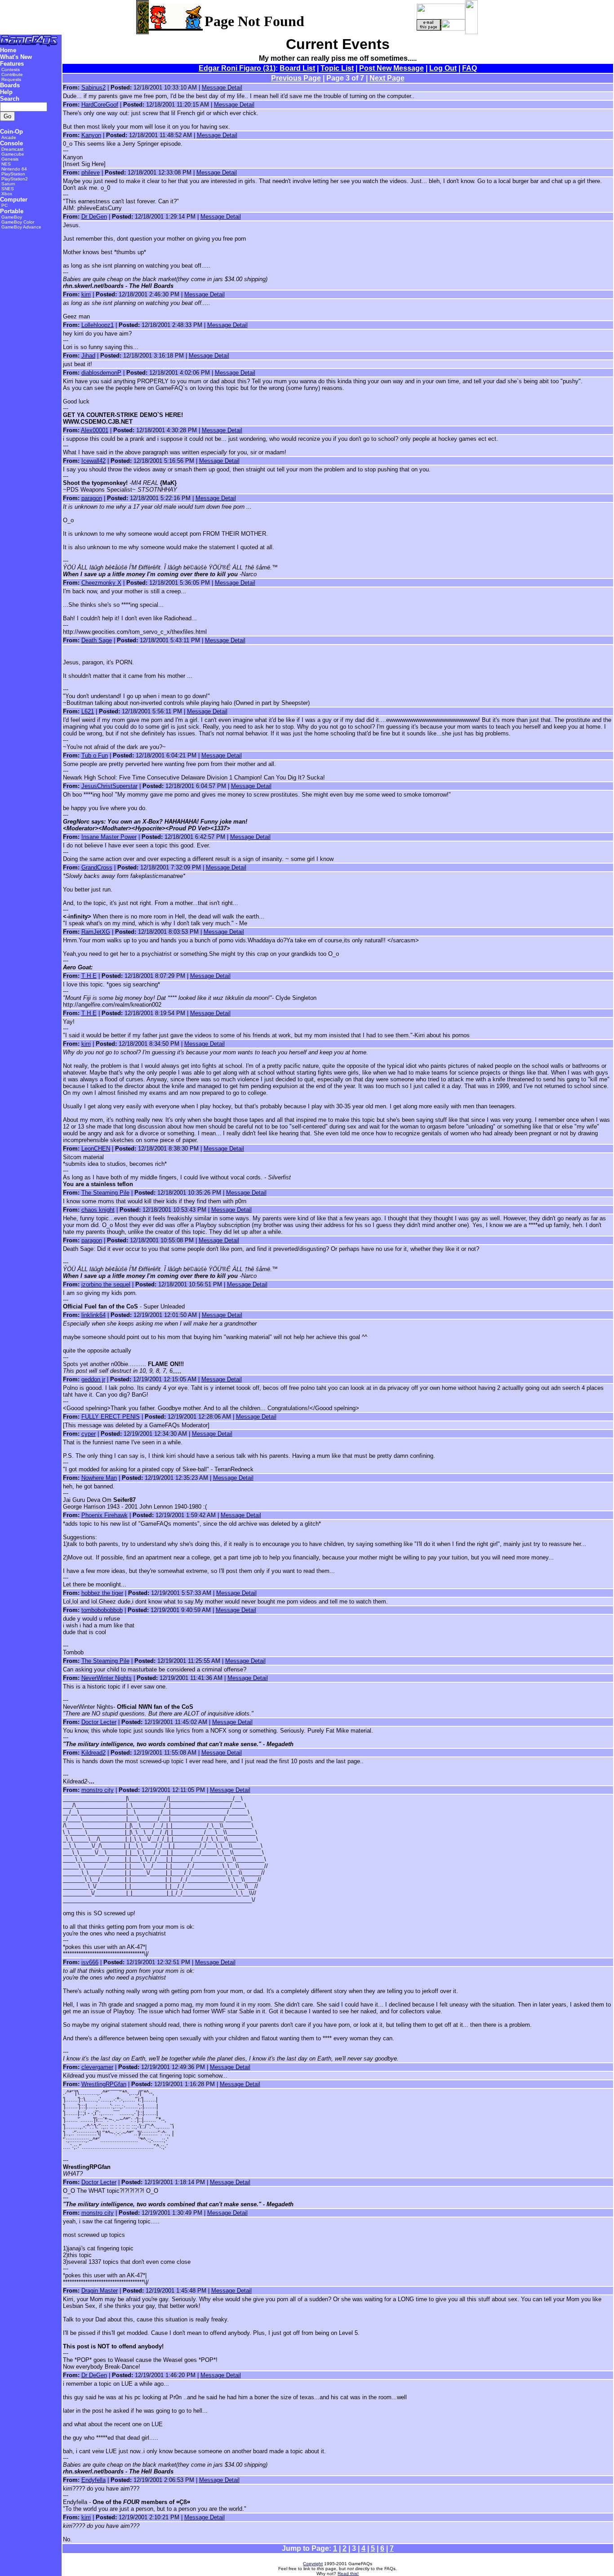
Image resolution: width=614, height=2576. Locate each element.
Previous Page (296, 78)
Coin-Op (11, 132)
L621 (88, 711)
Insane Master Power (109, 837)
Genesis (10, 159)
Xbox (7, 194)
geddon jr (93, 1379)
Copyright (313, 2564)
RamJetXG (96, 932)
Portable (12, 211)
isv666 (90, 1962)
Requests (11, 79)
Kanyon (91, 135)
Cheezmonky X (101, 583)
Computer (14, 199)
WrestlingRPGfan (104, 2084)
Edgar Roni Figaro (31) (237, 68)
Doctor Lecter (99, 1722)
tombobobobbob (102, 1610)
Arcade (9, 137)
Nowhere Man (99, 1478)
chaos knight (98, 1210)
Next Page (387, 78)
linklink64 (93, 1315)
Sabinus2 (93, 87)
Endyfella (93, 2480)
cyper (89, 1434)
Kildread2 (93, 1753)
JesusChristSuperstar (109, 786)
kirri (86, 294)
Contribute (12, 74)
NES (6, 164)
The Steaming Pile (105, 1193)
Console (11, 143)
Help (6, 92)
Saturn (8, 184)
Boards (10, 85)
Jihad (88, 356)
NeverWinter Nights (107, 1678)
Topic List (337, 68)
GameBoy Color (18, 222)
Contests (11, 69)
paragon (92, 498)
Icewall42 (93, 461)
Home (8, 50)
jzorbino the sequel (106, 1284)
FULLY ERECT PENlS (111, 1417)
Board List (297, 68)
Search (10, 99)
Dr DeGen (94, 217)
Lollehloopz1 (98, 325)
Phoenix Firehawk (105, 1515)
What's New (16, 57)
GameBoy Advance (21, 227)
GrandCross (97, 867)
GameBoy (12, 217)
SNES (8, 189)
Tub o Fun (95, 755)
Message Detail (222, 87)
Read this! (348, 2574)
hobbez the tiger (102, 1593)
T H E (89, 976)
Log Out (443, 68)
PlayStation (13, 174)
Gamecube (13, 154)
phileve (91, 172)
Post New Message (392, 68)
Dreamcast (12, 149)
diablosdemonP (101, 373)
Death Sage (97, 640)
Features (12, 64)
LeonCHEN (96, 1149)
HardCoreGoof (100, 105)
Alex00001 (95, 430)
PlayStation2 (15, 179)
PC (4, 205)
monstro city (98, 1790)
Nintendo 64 (14, 169)
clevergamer (97, 2067)
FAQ (469, 68)
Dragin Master (100, 2291)
